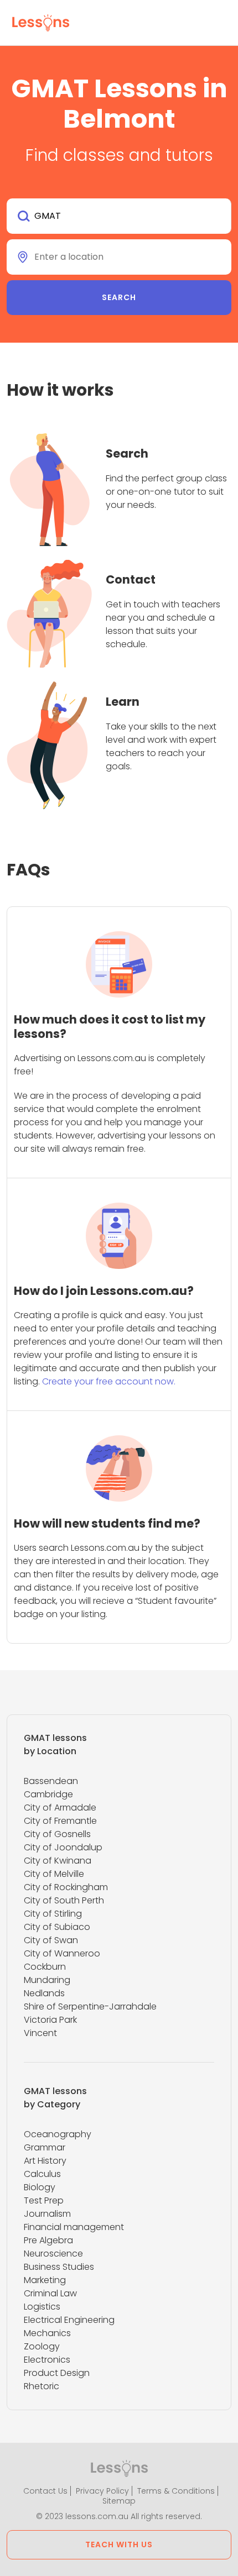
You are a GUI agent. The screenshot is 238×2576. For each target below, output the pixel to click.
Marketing (45, 2280)
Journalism (47, 2214)
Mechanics (47, 2333)
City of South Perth (64, 1900)
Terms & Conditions (176, 2491)
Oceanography (58, 2134)
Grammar (45, 2147)
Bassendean (51, 1781)
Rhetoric (42, 2386)
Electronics (47, 2360)
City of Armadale (60, 1808)
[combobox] (119, 216)
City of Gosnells (57, 1834)
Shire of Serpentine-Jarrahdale (90, 2006)
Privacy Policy (102, 2491)
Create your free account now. (109, 1381)
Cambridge (48, 1794)
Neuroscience (53, 2254)
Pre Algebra (48, 2240)
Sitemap (119, 2501)
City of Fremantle (60, 1821)
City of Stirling (53, 1914)
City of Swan (51, 1940)
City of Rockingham (66, 1887)
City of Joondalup (63, 1847)
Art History (45, 2161)
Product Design (57, 2373)
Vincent (40, 2033)
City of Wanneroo (62, 1953)
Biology (40, 2187)
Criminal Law (50, 2293)
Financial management (74, 2227)
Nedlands (44, 1993)
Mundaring (47, 1980)
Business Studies (59, 2267)
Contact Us (45, 2491)
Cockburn (45, 1967)
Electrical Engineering (69, 2320)
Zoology (42, 2346)
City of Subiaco (57, 1927)
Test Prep (44, 2200)
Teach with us (119, 2544)
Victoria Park (50, 2020)
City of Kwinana (58, 1861)
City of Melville (54, 1874)
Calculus (42, 2174)
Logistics (42, 2307)
